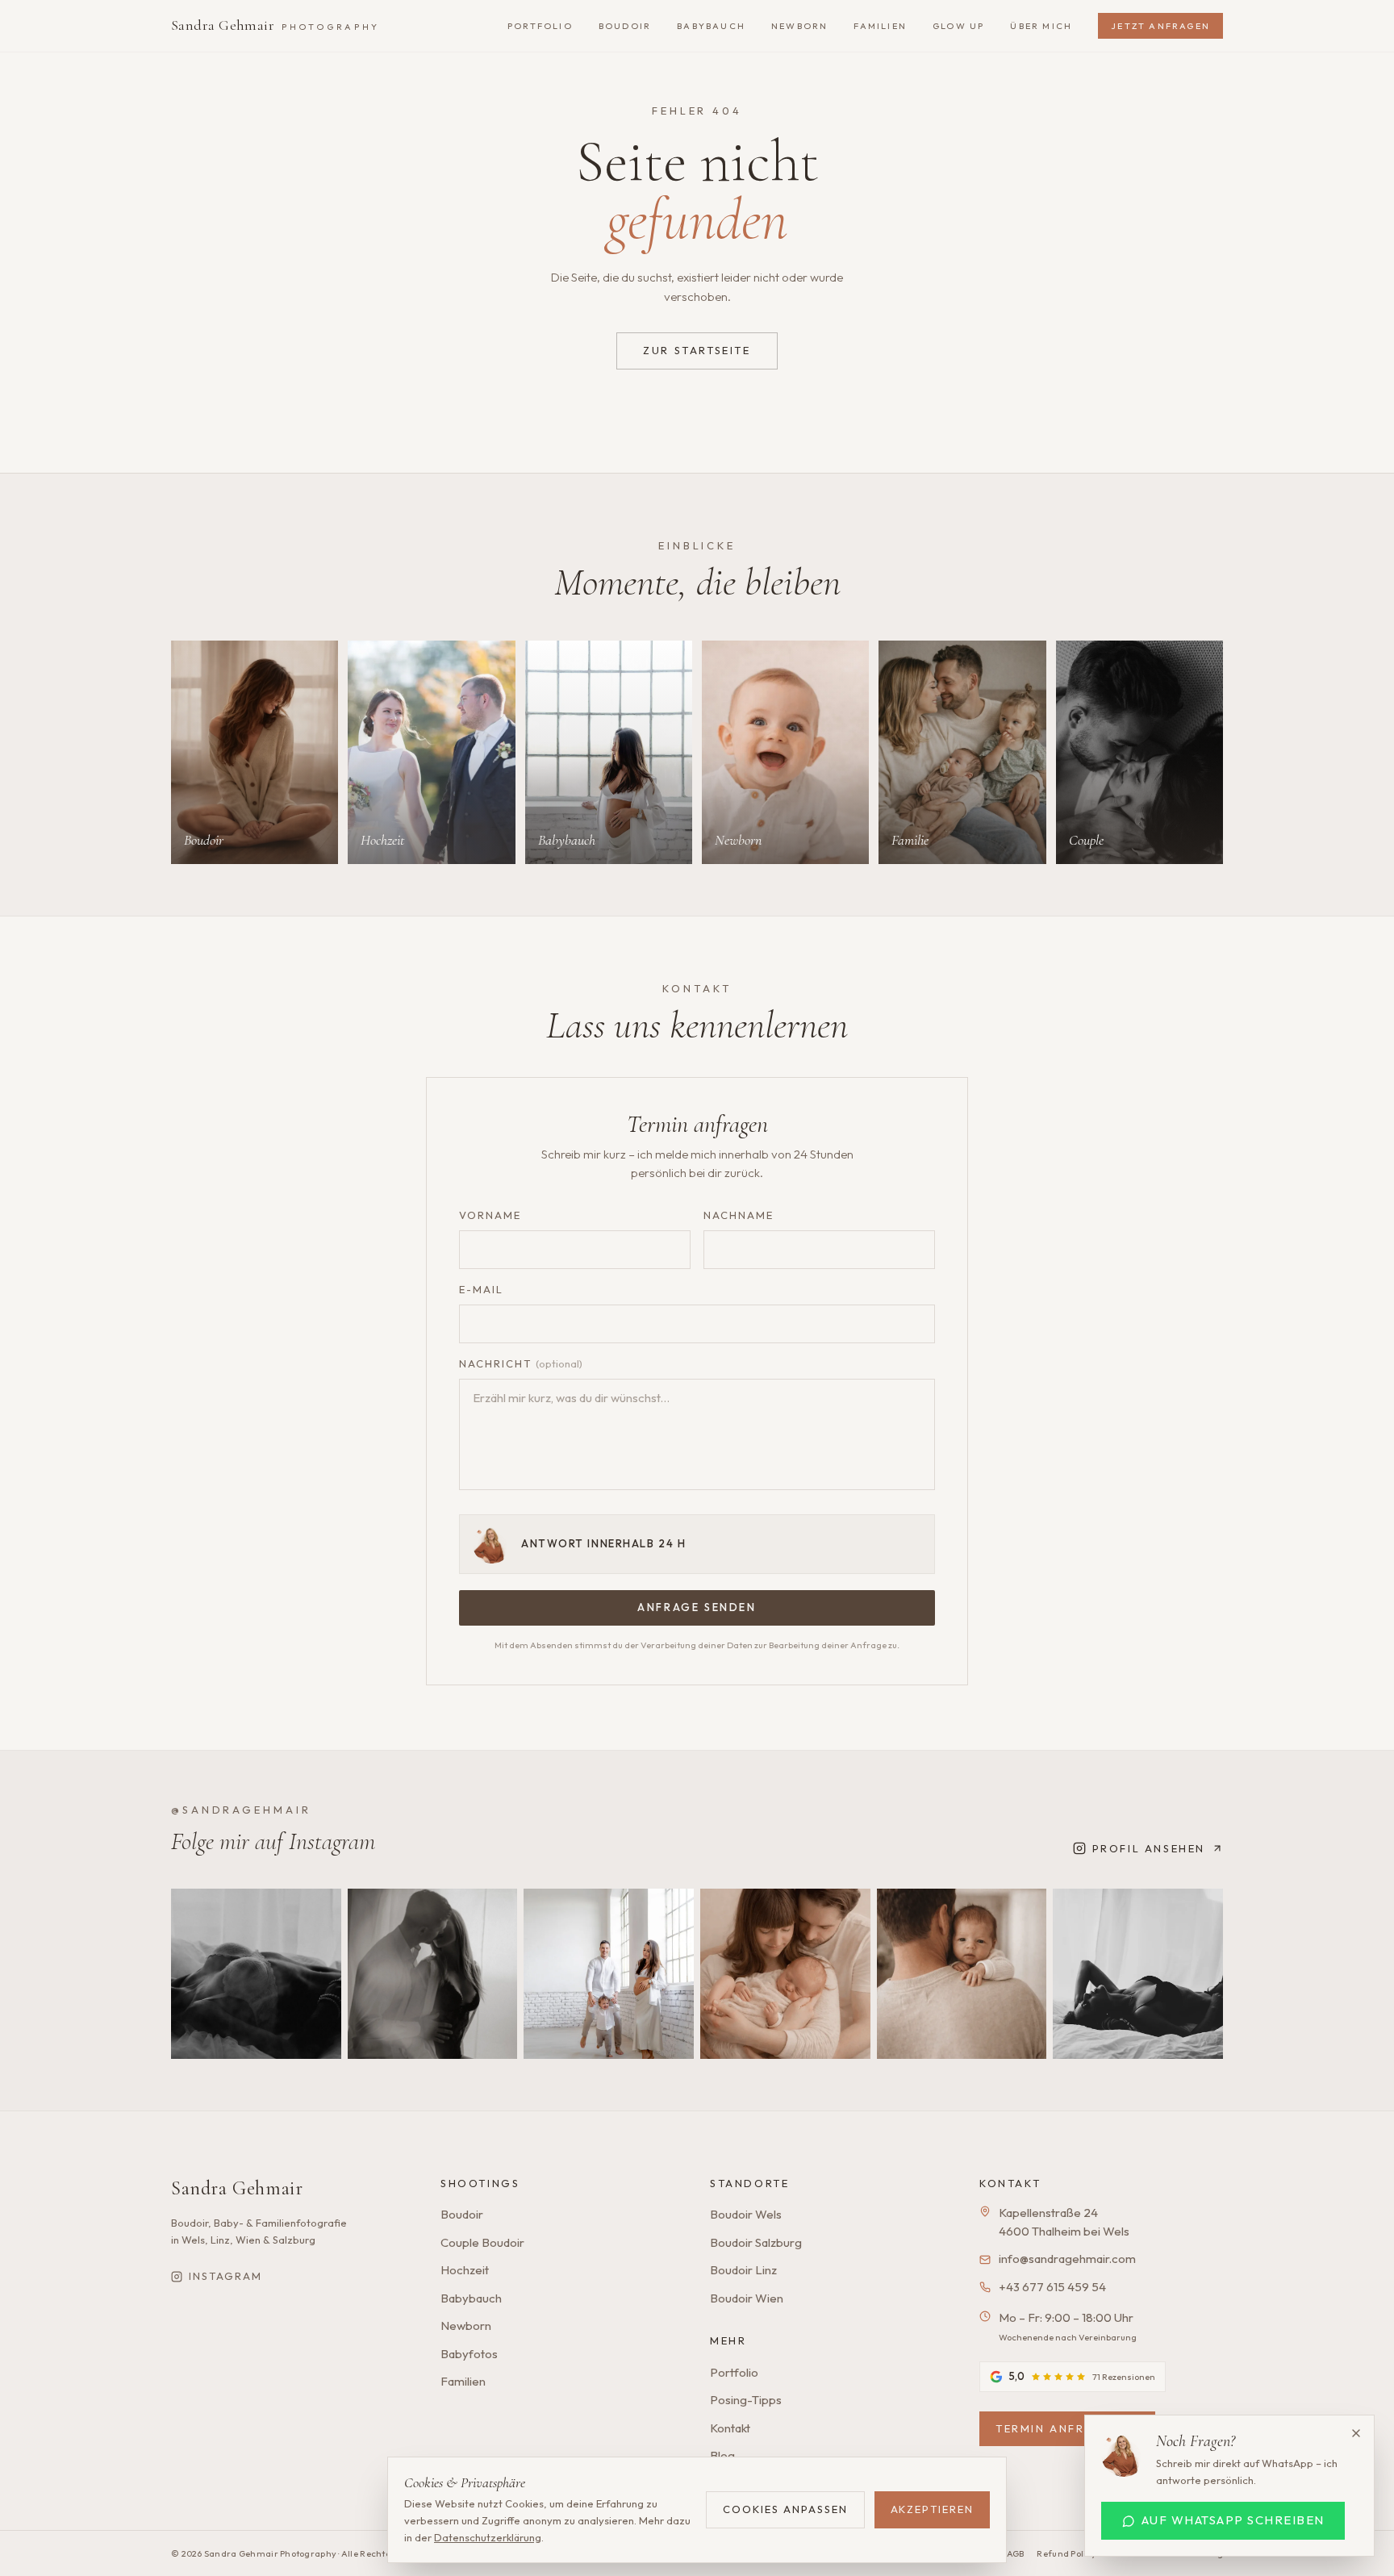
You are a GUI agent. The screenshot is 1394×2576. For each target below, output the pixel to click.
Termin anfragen (1058, 2428)
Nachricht (521, 1363)
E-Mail (481, 1289)
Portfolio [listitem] (540, 26)
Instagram (225, 2276)
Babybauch (471, 2298)
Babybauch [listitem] (711, 26)
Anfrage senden (697, 1607)
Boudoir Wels (746, 2214)
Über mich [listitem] (1041, 26)
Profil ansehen (1149, 1848)
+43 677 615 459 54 (1052, 2287)
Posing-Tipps (746, 2400)
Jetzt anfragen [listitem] (1160, 26)
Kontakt (730, 2428)
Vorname (490, 1215)
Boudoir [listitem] (625, 26)
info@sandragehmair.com (1067, 2259)
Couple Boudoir (482, 2242)
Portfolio (734, 2372)
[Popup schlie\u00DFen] (1356, 2433)
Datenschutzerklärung (488, 2537)
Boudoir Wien (747, 2298)
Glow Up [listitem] (958, 26)
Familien (463, 2381)
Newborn (466, 2325)
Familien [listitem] (880, 26)
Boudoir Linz (743, 2270)
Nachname (739, 1215)
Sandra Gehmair (275, 25)
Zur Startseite (697, 350)
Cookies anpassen (785, 2509)
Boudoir (462, 2214)
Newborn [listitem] (799, 26)
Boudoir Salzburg (756, 2242)
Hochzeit (465, 2270)
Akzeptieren (932, 2509)
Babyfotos (469, 2354)
